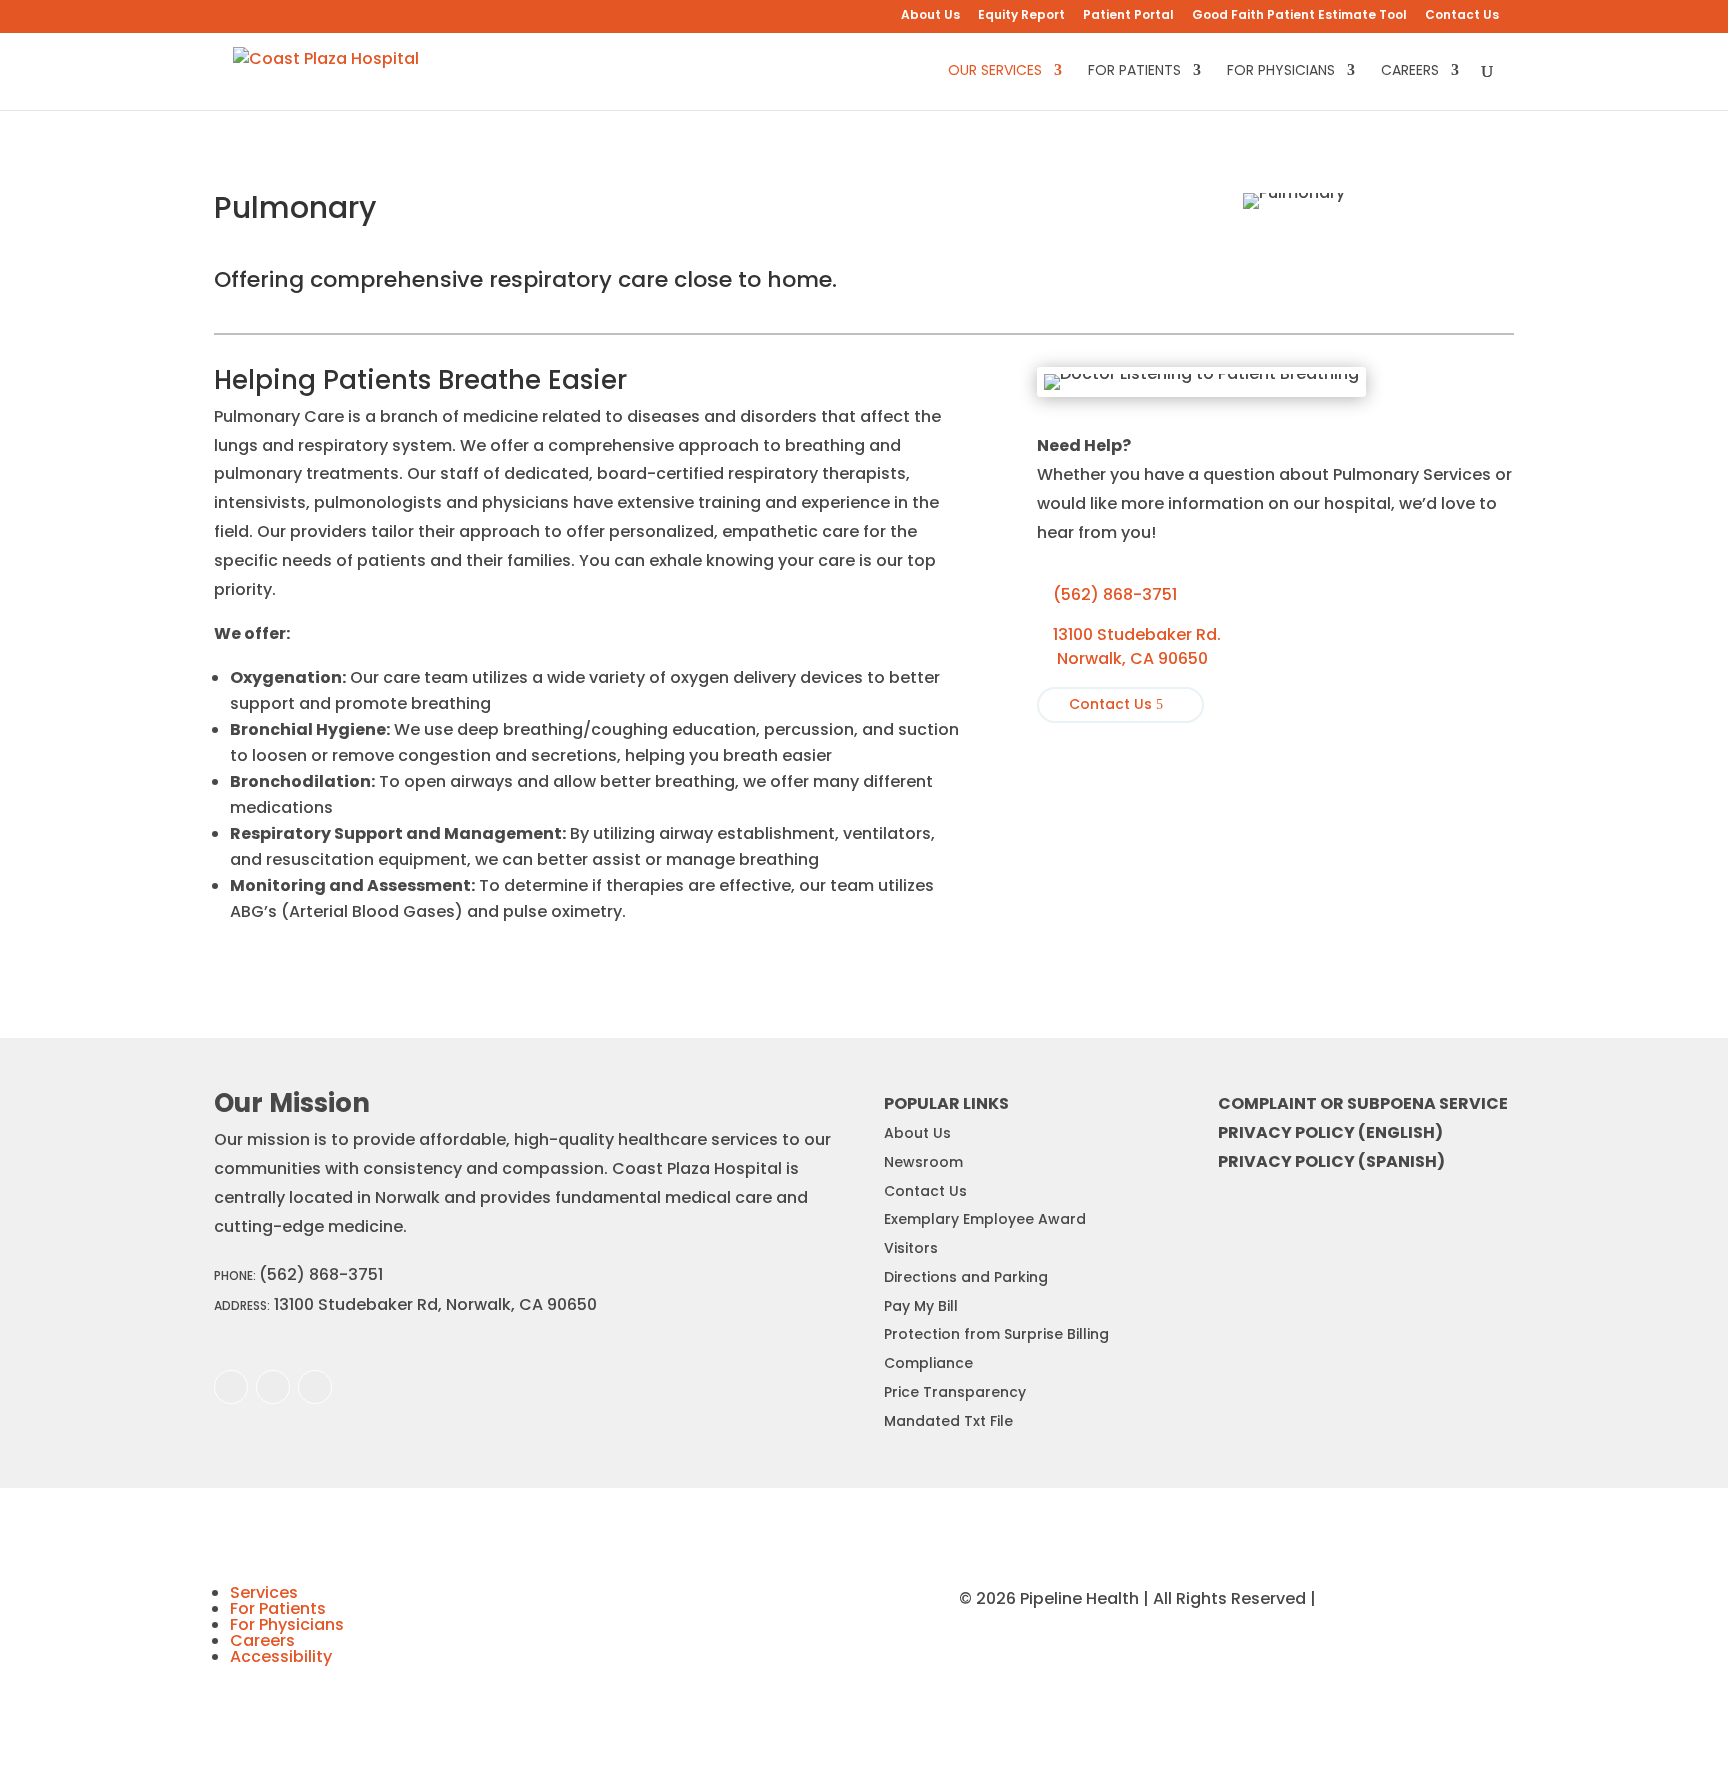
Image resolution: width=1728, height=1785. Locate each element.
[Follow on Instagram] (273, 1387)
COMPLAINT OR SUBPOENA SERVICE (1363, 1103)
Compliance (928, 1363)
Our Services (995, 71)
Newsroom (923, 1162)
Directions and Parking (966, 1277)
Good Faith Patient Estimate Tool (1299, 16)
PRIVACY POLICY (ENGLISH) (1330, 1132)
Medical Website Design (1417, 1598)
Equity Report (1021, 16)
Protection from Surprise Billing (996, 1334)
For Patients (1134, 71)
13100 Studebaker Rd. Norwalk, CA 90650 (1129, 646)
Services (264, 1592)
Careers (1410, 71)
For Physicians (1281, 71)
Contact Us (1462, 16)
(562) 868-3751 (1107, 594)
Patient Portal (1128, 16)
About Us (930, 16)
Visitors (911, 1248)
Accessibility (281, 1656)
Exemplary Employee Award (985, 1219)
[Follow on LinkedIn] (315, 1387)
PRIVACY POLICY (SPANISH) (1331, 1161)
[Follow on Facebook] (231, 1387)
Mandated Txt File (948, 1421)
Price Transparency (955, 1392)
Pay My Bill (921, 1306)
